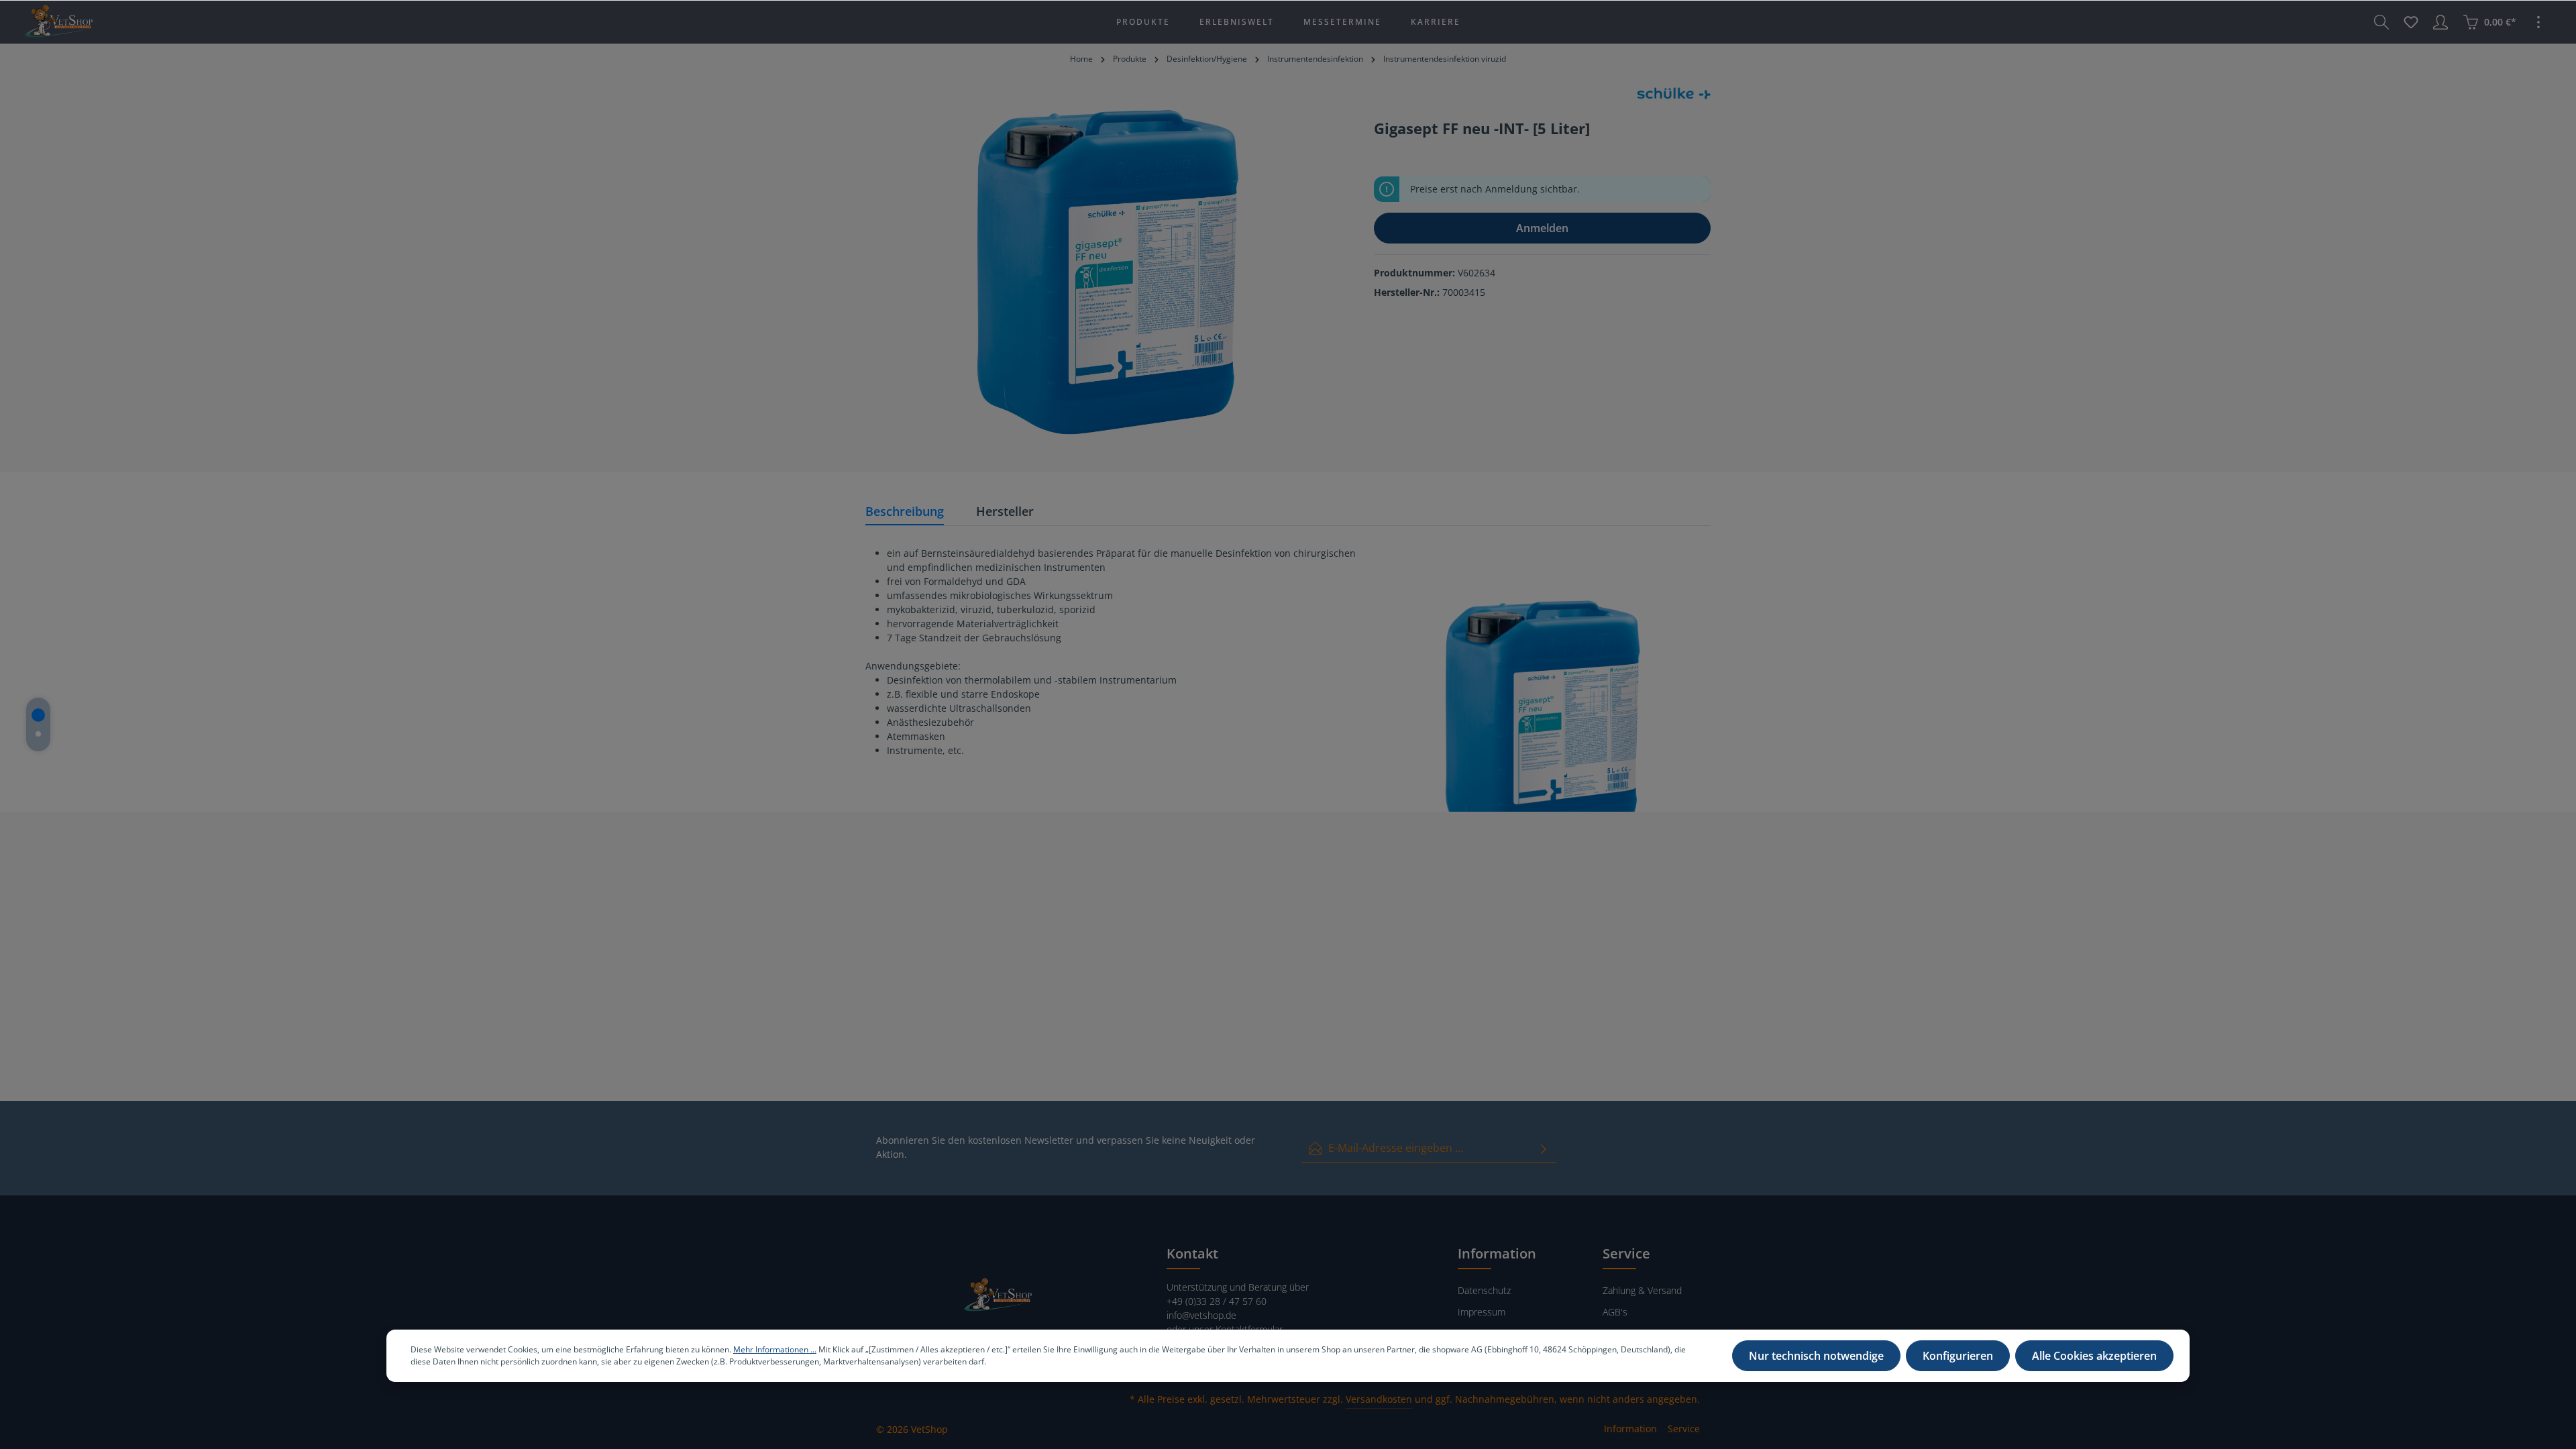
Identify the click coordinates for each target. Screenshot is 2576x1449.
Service (1684, 1429)
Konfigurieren (1958, 1356)
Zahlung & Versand (1642, 1290)
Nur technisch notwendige (1816, 1356)
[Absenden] (1544, 1148)
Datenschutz (1484, 1290)
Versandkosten (1379, 1399)
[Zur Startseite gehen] (58, 22)
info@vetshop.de (1201, 1315)
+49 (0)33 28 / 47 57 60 (1217, 1301)
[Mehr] (2538, 22)
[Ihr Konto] (2440, 22)
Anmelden (1542, 228)
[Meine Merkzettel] (2411, 22)
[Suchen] (2381, 22)
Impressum (1482, 1312)
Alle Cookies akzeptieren (2094, 1356)
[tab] (905, 512)
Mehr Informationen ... (775, 1349)
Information (1630, 1429)
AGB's (1615, 1312)
